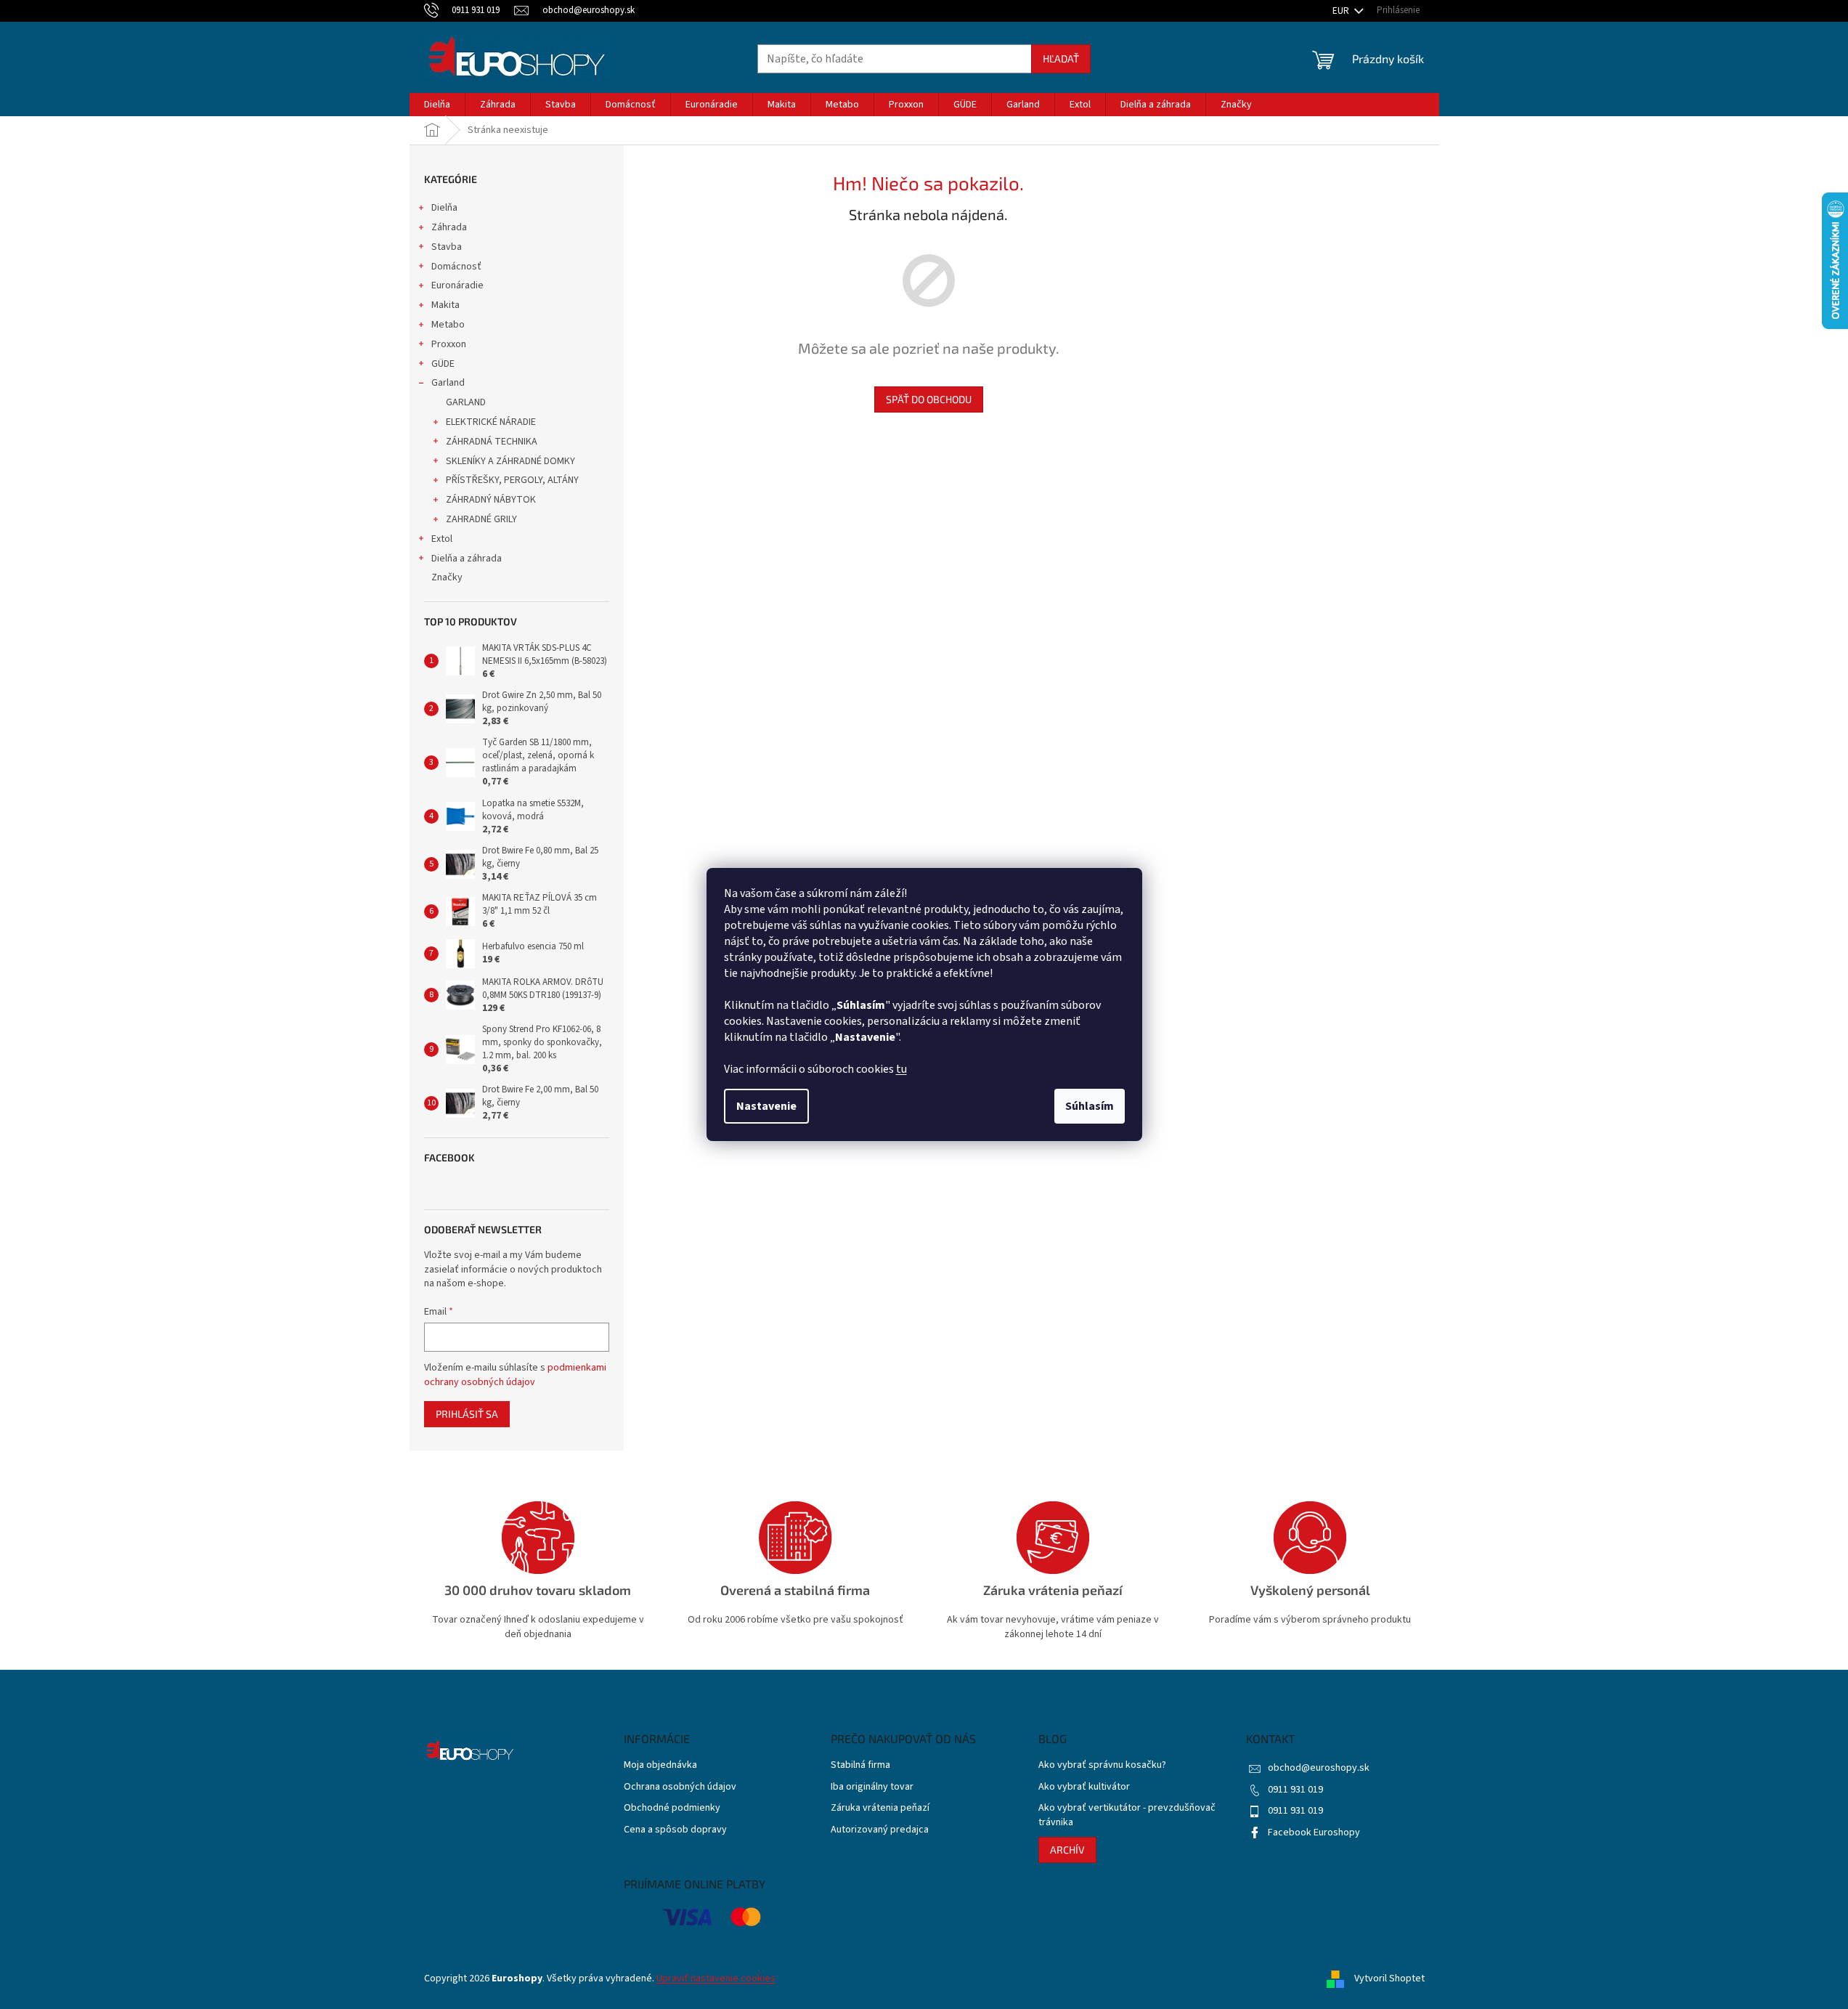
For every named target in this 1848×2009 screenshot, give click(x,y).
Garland (448, 383)
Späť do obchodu (929, 399)
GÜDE (443, 364)
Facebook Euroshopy (1314, 1833)
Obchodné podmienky (672, 1808)
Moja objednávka (660, 1765)
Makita (445, 305)
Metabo (448, 325)
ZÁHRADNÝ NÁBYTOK (491, 500)
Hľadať (1061, 58)
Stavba (447, 247)
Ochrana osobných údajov (680, 1787)
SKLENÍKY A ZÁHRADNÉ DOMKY (510, 461)
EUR (1342, 11)
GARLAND (466, 402)
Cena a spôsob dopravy (675, 1830)
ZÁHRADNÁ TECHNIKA (492, 442)
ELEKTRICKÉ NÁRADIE (491, 422)
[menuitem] (437, 105)
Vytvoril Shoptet (1389, 1978)
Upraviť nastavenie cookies (716, 1978)
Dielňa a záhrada (467, 559)
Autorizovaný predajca (880, 1830)
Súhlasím (1090, 1106)
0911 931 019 (1295, 1790)
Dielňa (444, 208)
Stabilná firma (860, 1765)
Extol (442, 539)
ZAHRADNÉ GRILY (481, 519)
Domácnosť (456, 267)
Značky (447, 577)
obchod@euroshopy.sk (1319, 1768)
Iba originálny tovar (872, 1787)
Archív (1067, 1850)
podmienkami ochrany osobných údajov (515, 1375)
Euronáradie (457, 285)
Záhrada (449, 227)
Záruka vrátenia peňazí (880, 1808)
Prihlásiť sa (467, 1414)
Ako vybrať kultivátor (1084, 1787)
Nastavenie (766, 1106)
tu (901, 1069)
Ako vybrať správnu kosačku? (1102, 1765)
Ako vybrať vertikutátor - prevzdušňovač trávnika (1127, 1815)
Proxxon (449, 344)
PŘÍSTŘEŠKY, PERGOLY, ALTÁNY (512, 480)
